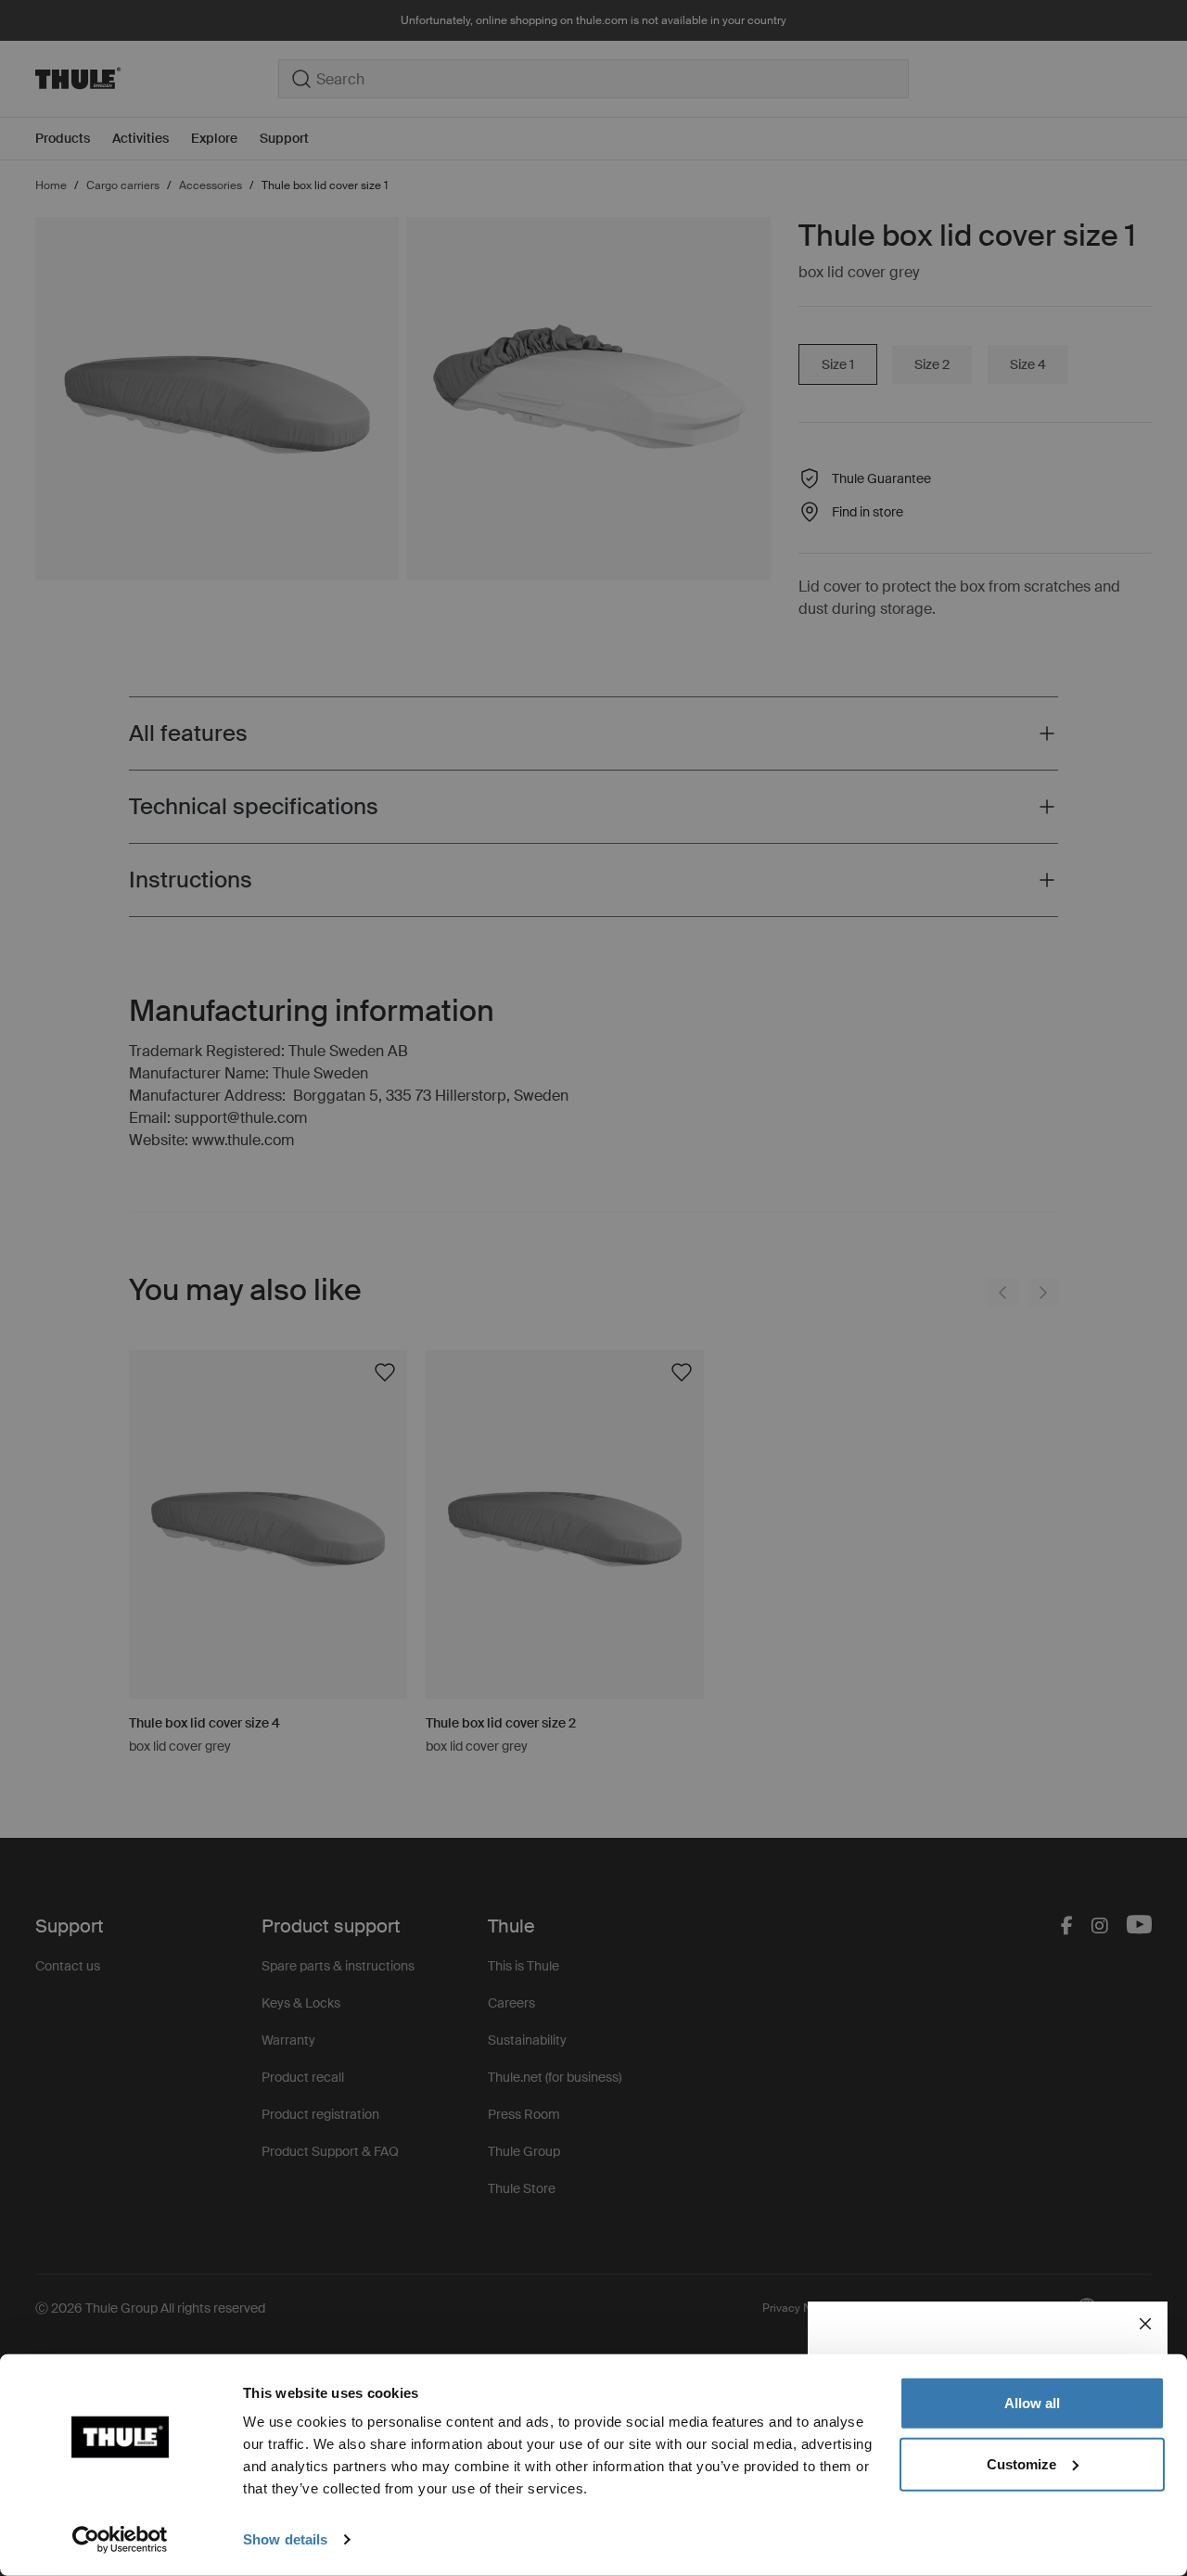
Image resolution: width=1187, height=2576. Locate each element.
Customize (1021, 2463)
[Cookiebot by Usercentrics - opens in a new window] (120, 2540)
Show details (285, 2539)
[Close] (1145, 2324)
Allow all (1032, 2403)
